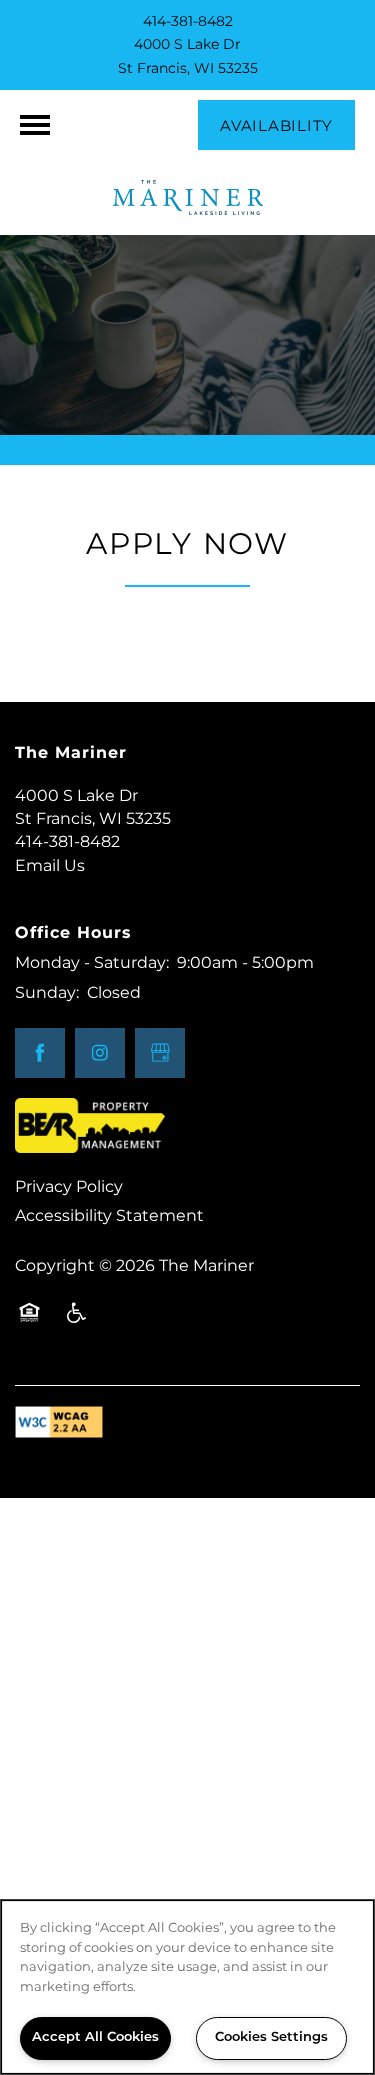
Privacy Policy (69, 1187)
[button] (276, 125)
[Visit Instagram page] (100, 1053)
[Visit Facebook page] (40, 1053)
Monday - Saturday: (92, 963)
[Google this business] (160, 1053)
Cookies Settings (271, 2037)
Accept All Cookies (95, 2037)
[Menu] (35, 125)
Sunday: (47, 993)
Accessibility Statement (109, 1216)
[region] (187, 1987)
